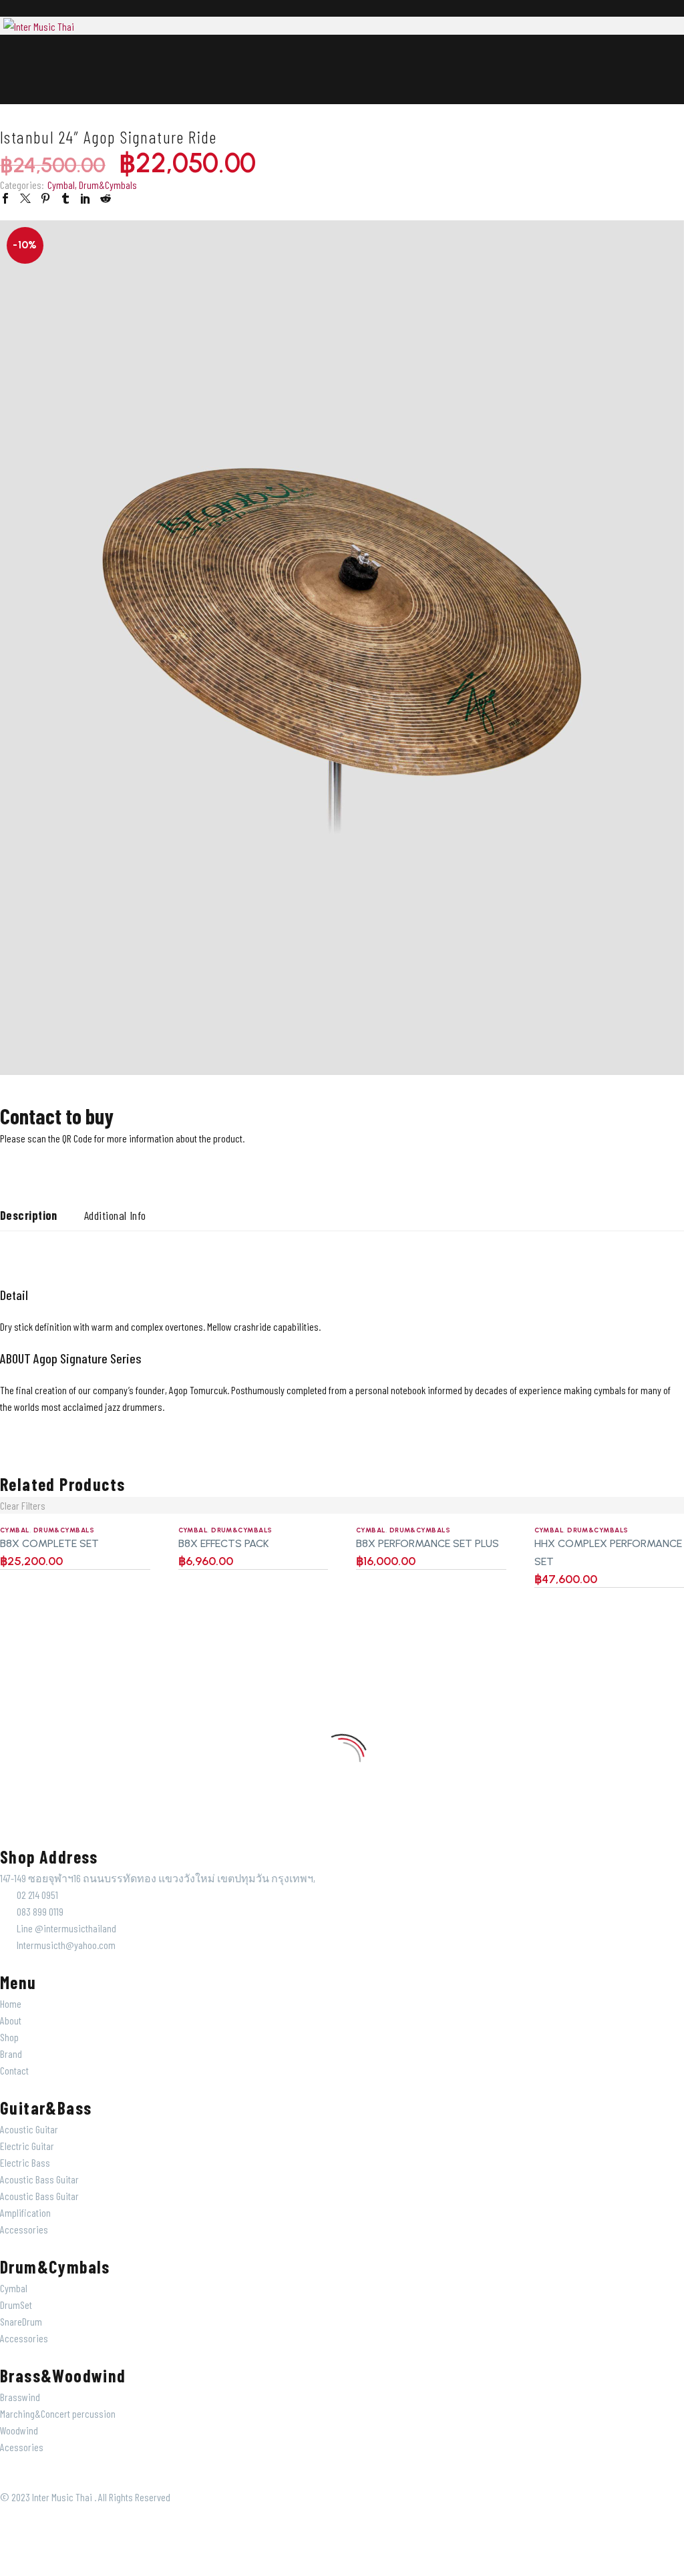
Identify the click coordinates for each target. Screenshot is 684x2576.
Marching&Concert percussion (58, 2413)
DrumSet (16, 2305)
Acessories (22, 2447)
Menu (9, 61)
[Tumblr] (65, 198)
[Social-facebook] (52, 1163)
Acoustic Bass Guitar (39, 2179)
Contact (14, 2070)
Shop (9, 2037)
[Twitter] (25, 198)
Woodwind (19, 2430)
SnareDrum (21, 2321)
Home (11, 2003)
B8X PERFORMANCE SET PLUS (427, 1543)
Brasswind (20, 2397)
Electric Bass (25, 2162)
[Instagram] (17, 1163)
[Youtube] (88, 1163)
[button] (11, 79)
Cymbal (61, 185)
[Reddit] (106, 198)
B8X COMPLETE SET (49, 1543)
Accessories (24, 2229)
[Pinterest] (45, 198)
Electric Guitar (27, 2146)
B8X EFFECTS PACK (224, 1543)
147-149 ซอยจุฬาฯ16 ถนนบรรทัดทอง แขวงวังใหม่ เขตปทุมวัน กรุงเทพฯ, (158, 1878)
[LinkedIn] (85, 198)
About (11, 2020)
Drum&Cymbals (108, 185)
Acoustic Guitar (29, 2129)
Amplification (25, 2212)
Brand (11, 2054)
